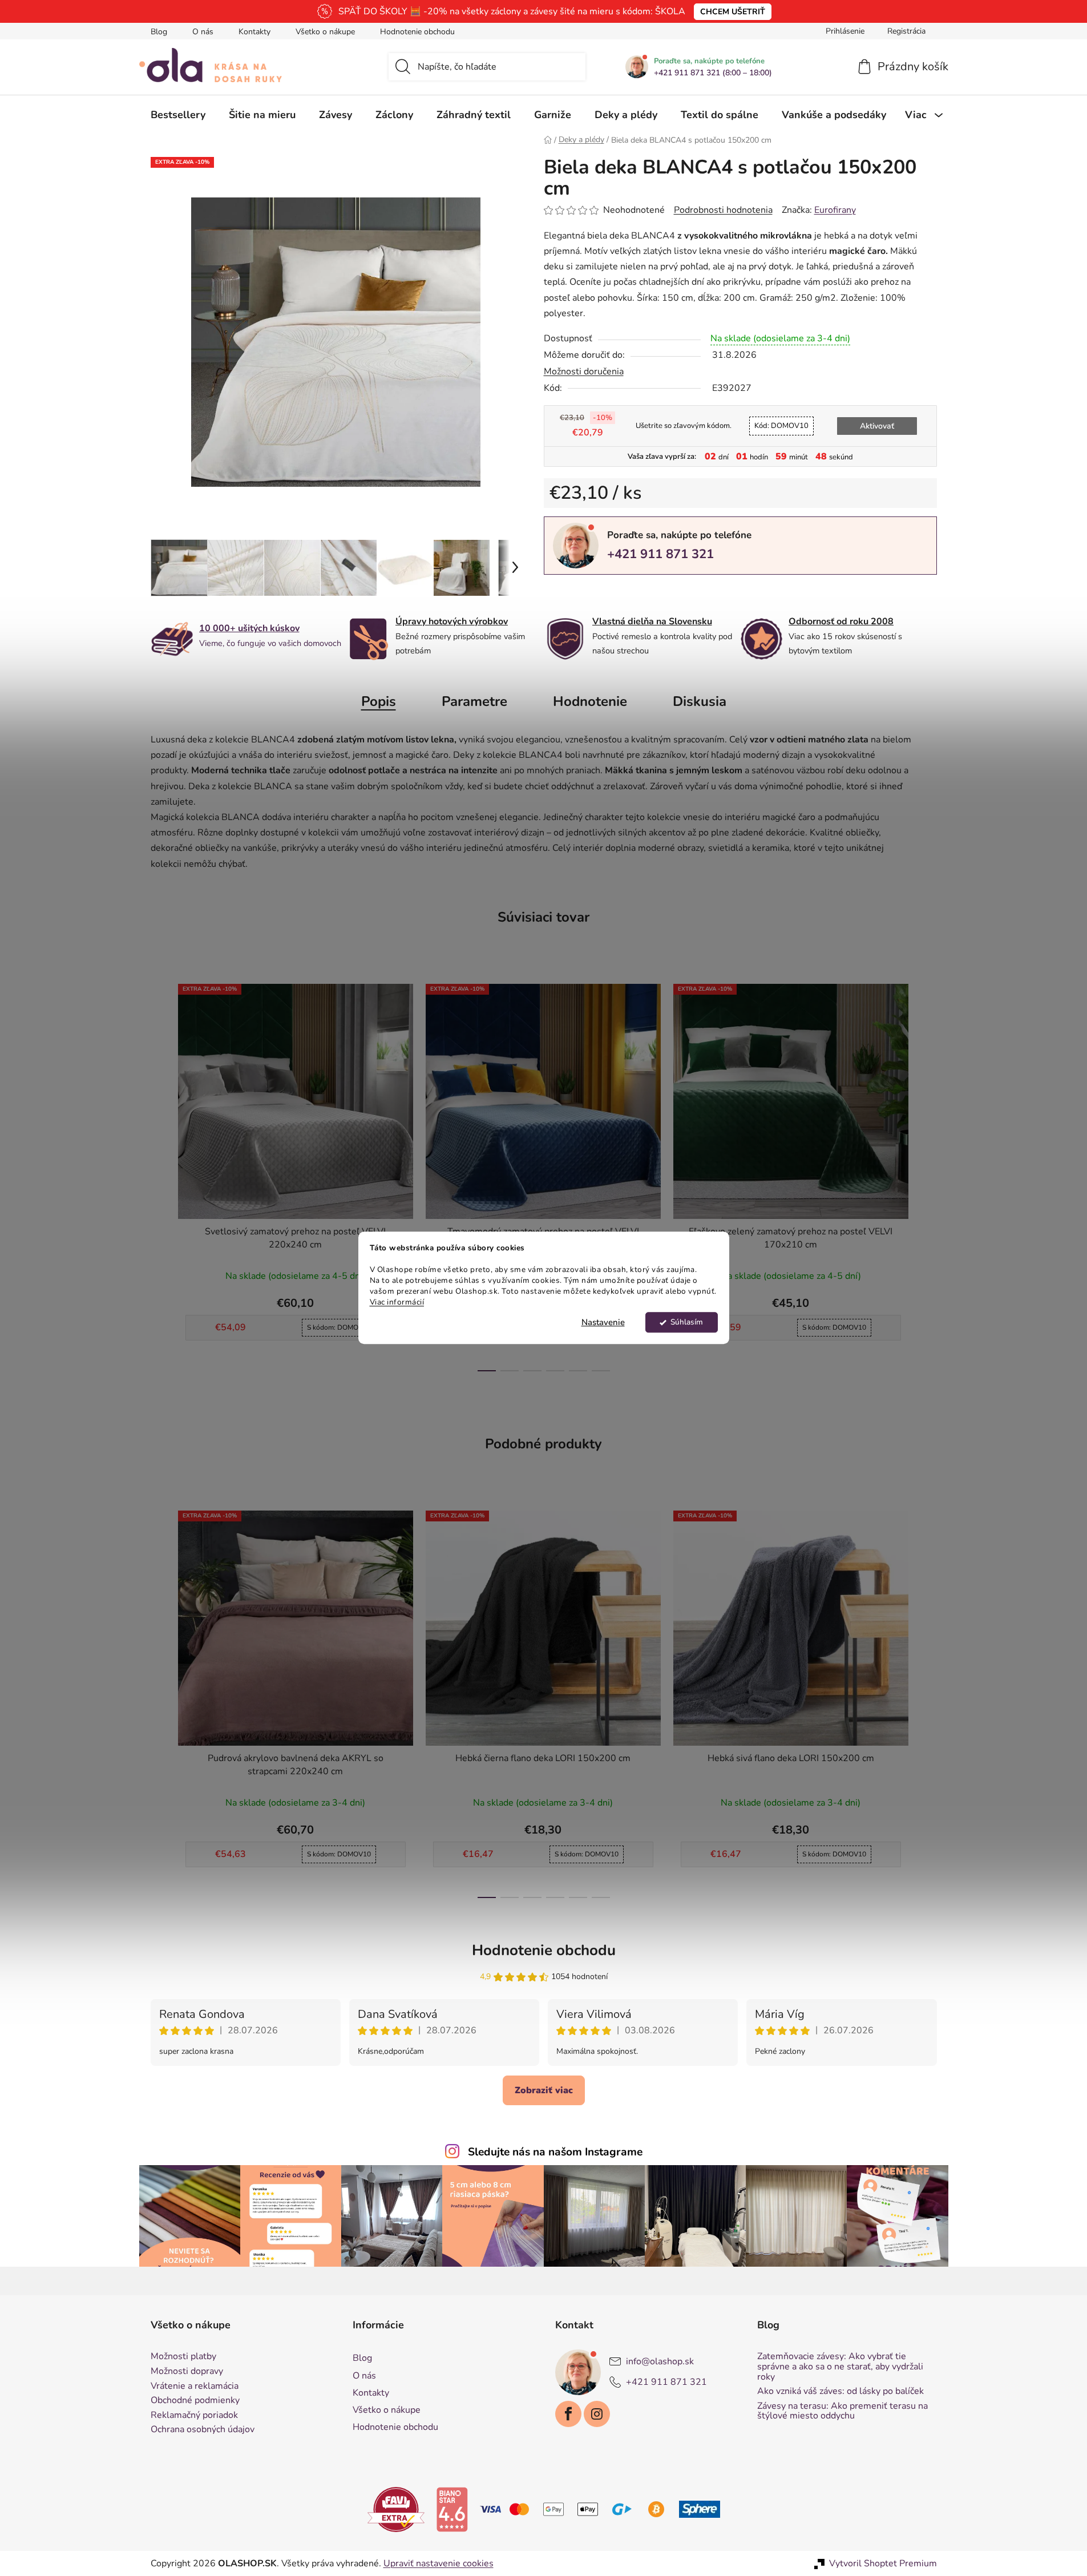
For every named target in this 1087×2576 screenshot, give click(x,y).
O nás (203, 32)
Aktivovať (877, 426)
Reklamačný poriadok (194, 2416)
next (928, 1174)
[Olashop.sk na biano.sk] (452, 2509)
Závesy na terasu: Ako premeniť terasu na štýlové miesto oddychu (842, 2411)
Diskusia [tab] (700, 701)
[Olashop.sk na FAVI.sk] (396, 2509)
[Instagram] (597, 2414)
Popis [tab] (379, 701)
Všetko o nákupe (325, 32)
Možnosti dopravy (187, 2372)
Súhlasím (687, 1323)
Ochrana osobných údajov (203, 2430)
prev (160, 1174)
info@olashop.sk (660, 2361)
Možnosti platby (183, 2357)
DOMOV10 (781, 426)
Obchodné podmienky (195, 2401)
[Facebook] (568, 2414)
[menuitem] (178, 115)
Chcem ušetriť (733, 12)
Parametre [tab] (474, 701)
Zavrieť (623, 593)
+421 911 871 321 (660, 554)
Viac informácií (397, 1302)
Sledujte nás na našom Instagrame (555, 2152)
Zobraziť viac (544, 2090)
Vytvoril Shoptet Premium (883, 2563)
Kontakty (254, 32)
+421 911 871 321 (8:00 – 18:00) (713, 73)
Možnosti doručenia (584, 372)
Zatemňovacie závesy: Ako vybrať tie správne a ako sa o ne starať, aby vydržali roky (840, 2367)
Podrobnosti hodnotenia (723, 210)
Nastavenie (603, 1323)
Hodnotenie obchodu (417, 32)
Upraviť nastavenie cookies (439, 2563)
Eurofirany (835, 210)
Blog (159, 32)
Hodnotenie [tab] (590, 701)
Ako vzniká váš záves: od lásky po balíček (840, 2392)
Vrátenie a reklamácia (195, 2387)
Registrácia (906, 31)
